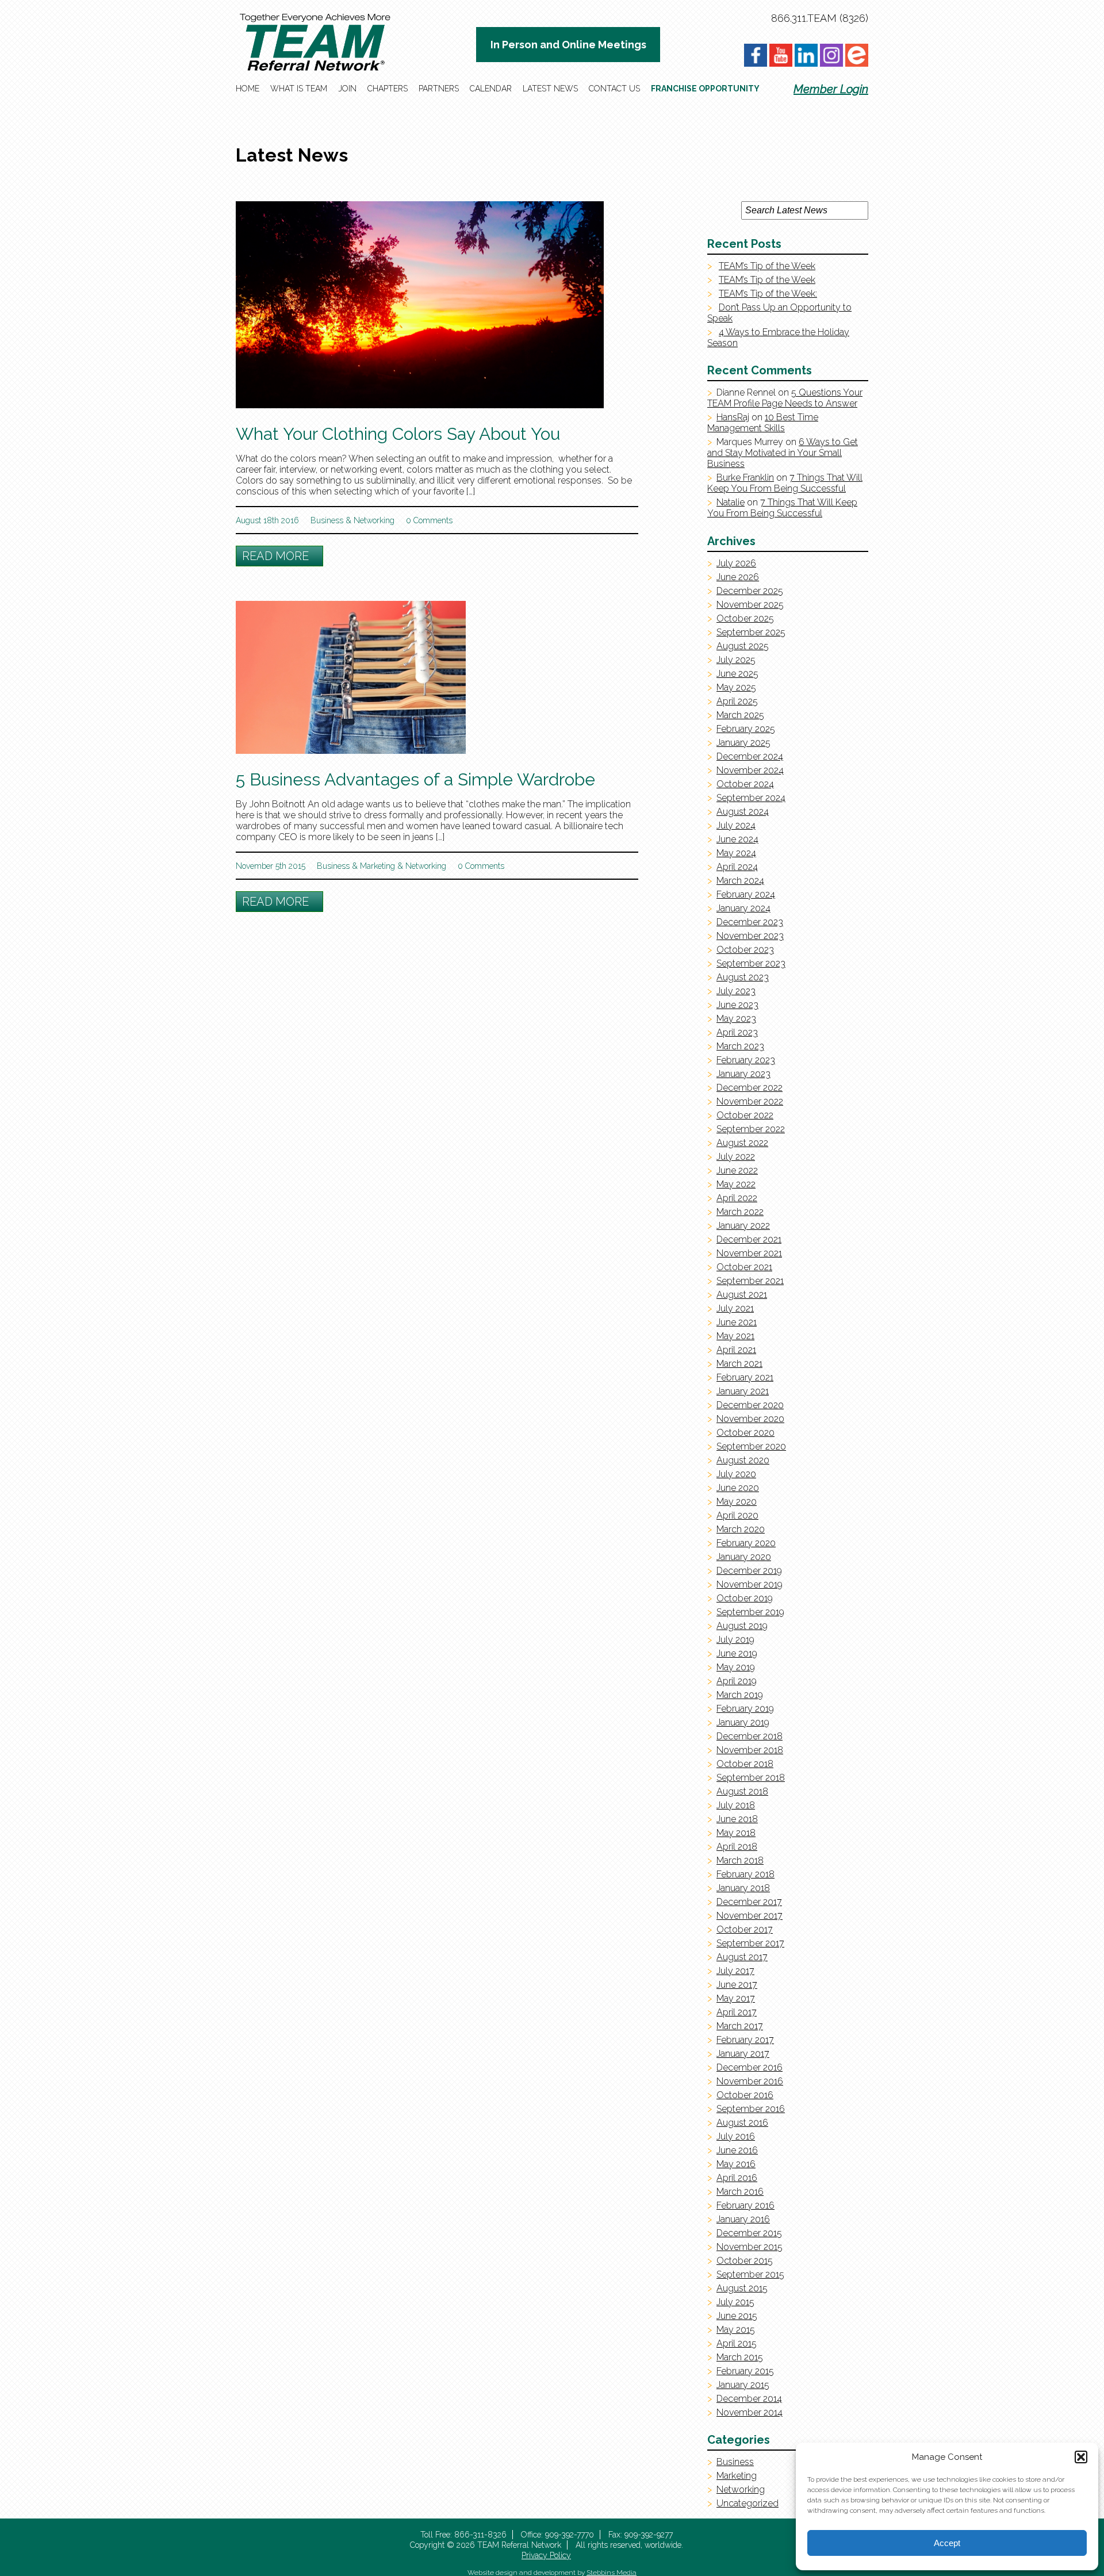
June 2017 (737, 1985)
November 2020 (750, 1419)
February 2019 (745, 1709)
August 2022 (742, 1143)
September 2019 (750, 1612)
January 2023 (743, 1074)
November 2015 (750, 2247)
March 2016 (740, 2192)
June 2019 (737, 1653)
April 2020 (737, 1515)
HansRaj (733, 417)
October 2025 (745, 618)
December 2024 (750, 756)
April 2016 (737, 2178)
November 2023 (750, 936)
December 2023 (750, 922)
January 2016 (743, 2219)
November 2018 (750, 1750)
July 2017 (735, 1971)
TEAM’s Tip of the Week (767, 266)
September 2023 (751, 963)
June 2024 (737, 839)
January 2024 (743, 908)
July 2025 (736, 660)
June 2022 (737, 1170)
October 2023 (745, 950)
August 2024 (743, 812)
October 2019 (745, 1598)
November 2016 (750, 2081)
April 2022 (737, 1198)
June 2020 (738, 1488)
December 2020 (750, 1405)
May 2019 (736, 1667)
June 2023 (737, 1005)
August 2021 (742, 1295)
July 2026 (736, 563)
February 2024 (746, 894)
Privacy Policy (546, 2555)
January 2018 (743, 1888)
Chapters (388, 89)
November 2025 (750, 605)
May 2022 (736, 1184)
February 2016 (745, 2205)
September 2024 (751, 798)
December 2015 (749, 2233)
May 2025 (736, 687)
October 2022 (745, 1115)
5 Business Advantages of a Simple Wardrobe (415, 779)
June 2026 (738, 577)
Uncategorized (747, 2503)
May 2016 (736, 2164)
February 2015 (745, 2371)
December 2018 (750, 1736)
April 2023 (737, 1032)
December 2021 (749, 1239)
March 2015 (740, 2357)
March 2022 (740, 1212)
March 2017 (740, 2026)
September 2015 (750, 2274)
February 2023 (746, 1060)
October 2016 (745, 2095)
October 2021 (744, 1267)
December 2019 (749, 1571)
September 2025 (751, 632)
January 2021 (743, 1391)
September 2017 (750, 1943)
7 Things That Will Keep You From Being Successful (785, 483)
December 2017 (749, 1902)
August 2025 (743, 646)
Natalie (731, 502)
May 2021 (735, 1336)
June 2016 (737, 2150)
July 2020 (736, 1474)
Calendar (491, 89)
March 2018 (740, 1860)
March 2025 (740, 715)
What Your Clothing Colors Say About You (398, 434)
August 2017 (742, 1957)
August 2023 (743, 977)
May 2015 (736, 2330)
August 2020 (743, 1460)
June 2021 (737, 1322)
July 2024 (736, 825)
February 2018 (745, 1874)
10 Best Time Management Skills (763, 423)
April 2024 (737, 867)
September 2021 (750, 1281)
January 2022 (743, 1226)
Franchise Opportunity (705, 89)
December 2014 (749, 2399)
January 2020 (744, 1557)
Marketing (377, 866)
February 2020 (746, 1543)
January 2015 (743, 2385)
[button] (1081, 2457)
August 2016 (742, 2123)
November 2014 (750, 2412)
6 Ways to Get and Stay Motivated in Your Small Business (783, 453)
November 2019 (750, 1584)
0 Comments (429, 520)
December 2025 (750, 591)
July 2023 (736, 991)
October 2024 (745, 784)
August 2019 (742, 1626)
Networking (374, 520)
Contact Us (614, 89)
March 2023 (740, 1046)
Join (347, 89)
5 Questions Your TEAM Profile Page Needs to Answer (785, 398)
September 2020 (751, 1446)
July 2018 (736, 1805)
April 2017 (737, 2012)
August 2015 (742, 2288)
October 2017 (745, 1929)
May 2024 (736, 853)
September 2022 (751, 1129)
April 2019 (737, 1681)
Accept (947, 2543)
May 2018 (736, 1833)
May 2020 (737, 1502)
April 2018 (737, 1847)
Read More (275, 556)
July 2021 (735, 1308)
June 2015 (737, 2316)
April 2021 (736, 1350)
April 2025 (737, 701)
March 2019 (740, 1695)
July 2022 (736, 1157)
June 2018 (737, 1819)
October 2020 (745, 1433)
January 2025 (743, 743)
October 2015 (745, 2261)
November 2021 (749, 1253)
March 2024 (740, 881)
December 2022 (750, 1088)
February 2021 (745, 1377)
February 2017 (745, 2040)
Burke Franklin (745, 478)
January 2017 (743, 2054)
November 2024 (750, 770)
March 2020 (741, 1529)
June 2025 (737, 674)
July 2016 (736, 2136)
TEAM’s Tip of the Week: (768, 294)
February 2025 (746, 729)
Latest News (550, 89)
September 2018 (751, 1778)
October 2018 (745, 1764)
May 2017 (736, 1998)
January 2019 (743, 1722)
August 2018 (742, 1791)
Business (327, 520)
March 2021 (739, 1364)
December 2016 (750, 2067)
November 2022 (750, 1101)
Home (248, 89)
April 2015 (737, 2343)
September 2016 (751, 2109)
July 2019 (735, 1640)
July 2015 (735, 2302)
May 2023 (736, 1019)
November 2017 (750, 1916)
